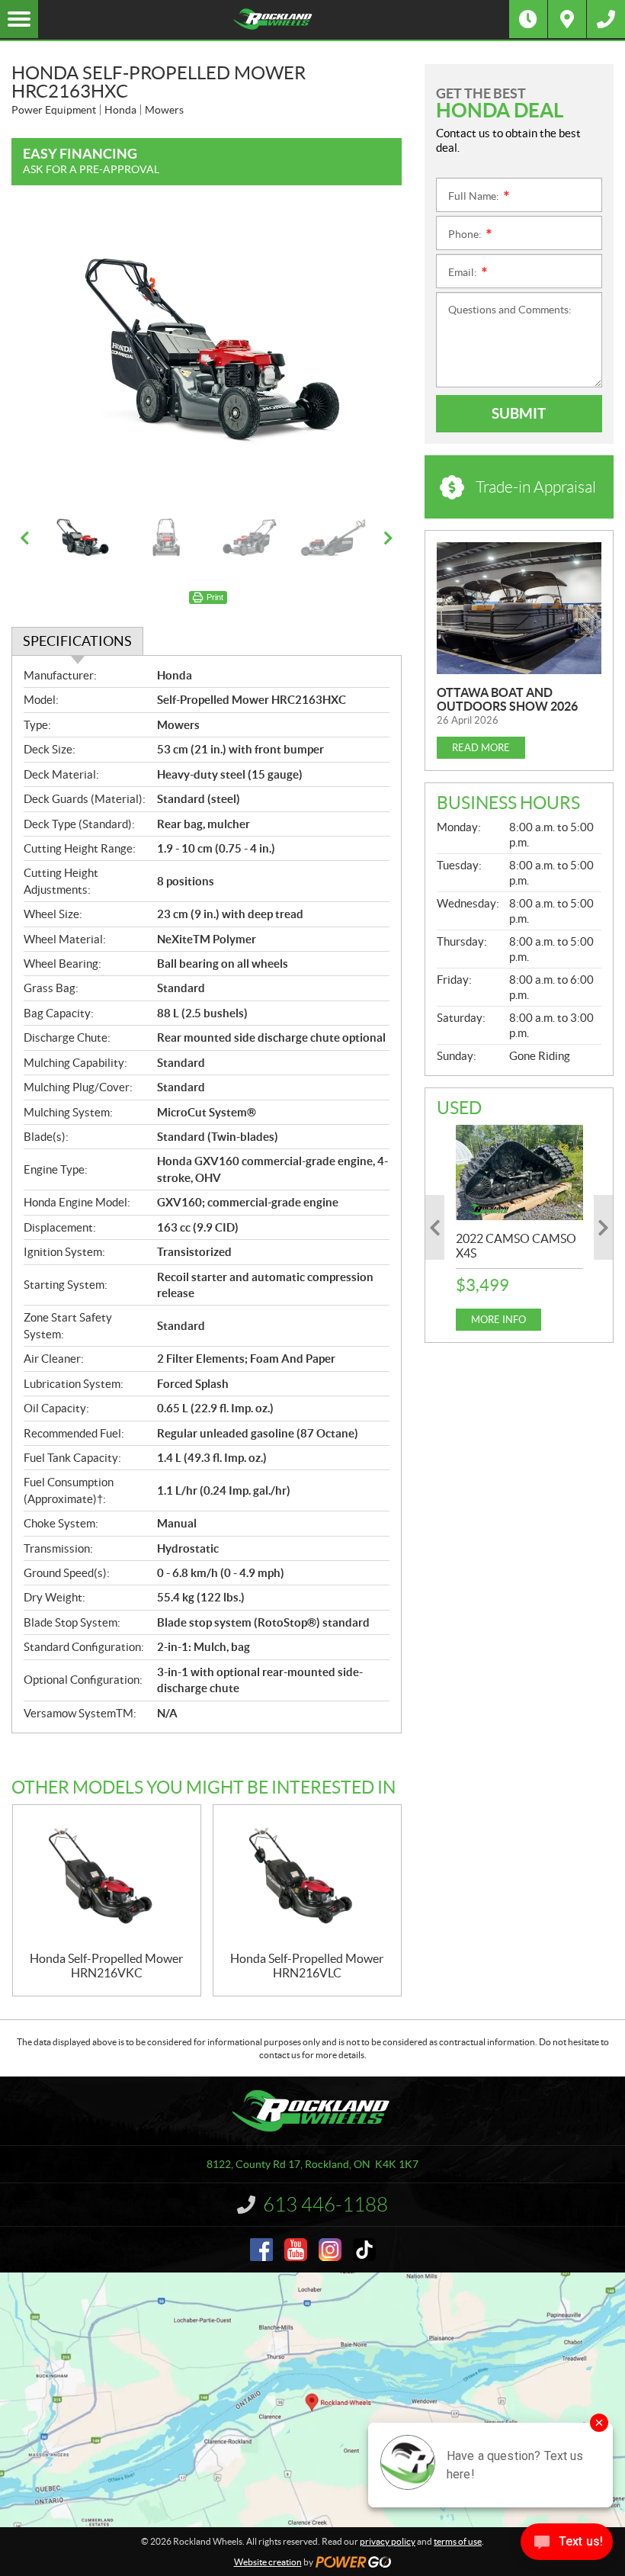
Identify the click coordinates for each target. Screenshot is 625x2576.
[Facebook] (261, 2250)
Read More (481, 748)
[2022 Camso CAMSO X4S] (519, 1172)
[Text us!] (567, 2545)
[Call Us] (606, 19)
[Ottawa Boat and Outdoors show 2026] (519, 608)
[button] (42, 355)
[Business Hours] (528, 19)
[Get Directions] (567, 19)
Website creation (268, 2562)
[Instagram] (330, 2250)
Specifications (77, 641)
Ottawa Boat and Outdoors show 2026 (507, 699)
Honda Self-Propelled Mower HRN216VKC (106, 1966)
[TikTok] (364, 2250)
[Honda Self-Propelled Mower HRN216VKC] (107, 1878)
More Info (498, 1320)
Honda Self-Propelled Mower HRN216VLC (307, 1966)
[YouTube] (296, 2250)
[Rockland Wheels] (274, 19)
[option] (207, 355)
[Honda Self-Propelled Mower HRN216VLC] (307, 1878)
